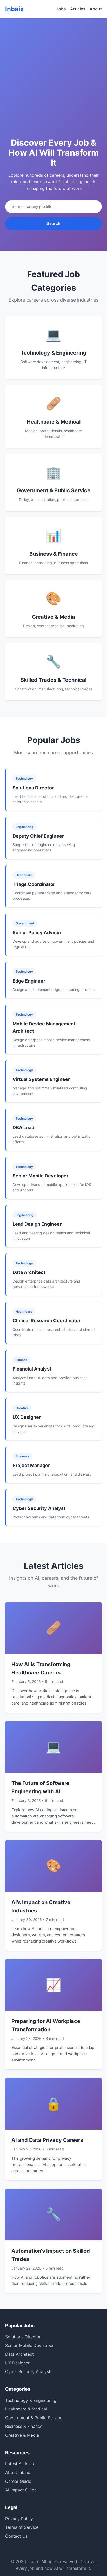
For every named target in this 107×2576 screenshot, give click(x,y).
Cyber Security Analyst (28, 2371)
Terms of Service (22, 2527)
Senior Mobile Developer (29, 2345)
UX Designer (17, 2363)
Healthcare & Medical (26, 2409)
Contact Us (16, 2536)
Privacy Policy (19, 2519)
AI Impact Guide (21, 2490)
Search (53, 224)
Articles (78, 9)
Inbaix (15, 9)
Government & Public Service (34, 2418)
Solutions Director (23, 2337)
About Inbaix (18, 2472)
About (96, 9)
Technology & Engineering (31, 2400)
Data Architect (19, 2354)
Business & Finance (24, 2426)
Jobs (61, 9)
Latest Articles (19, 2464)
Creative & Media (22, 2435)
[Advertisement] (53, 88)
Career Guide (18, 2481)
